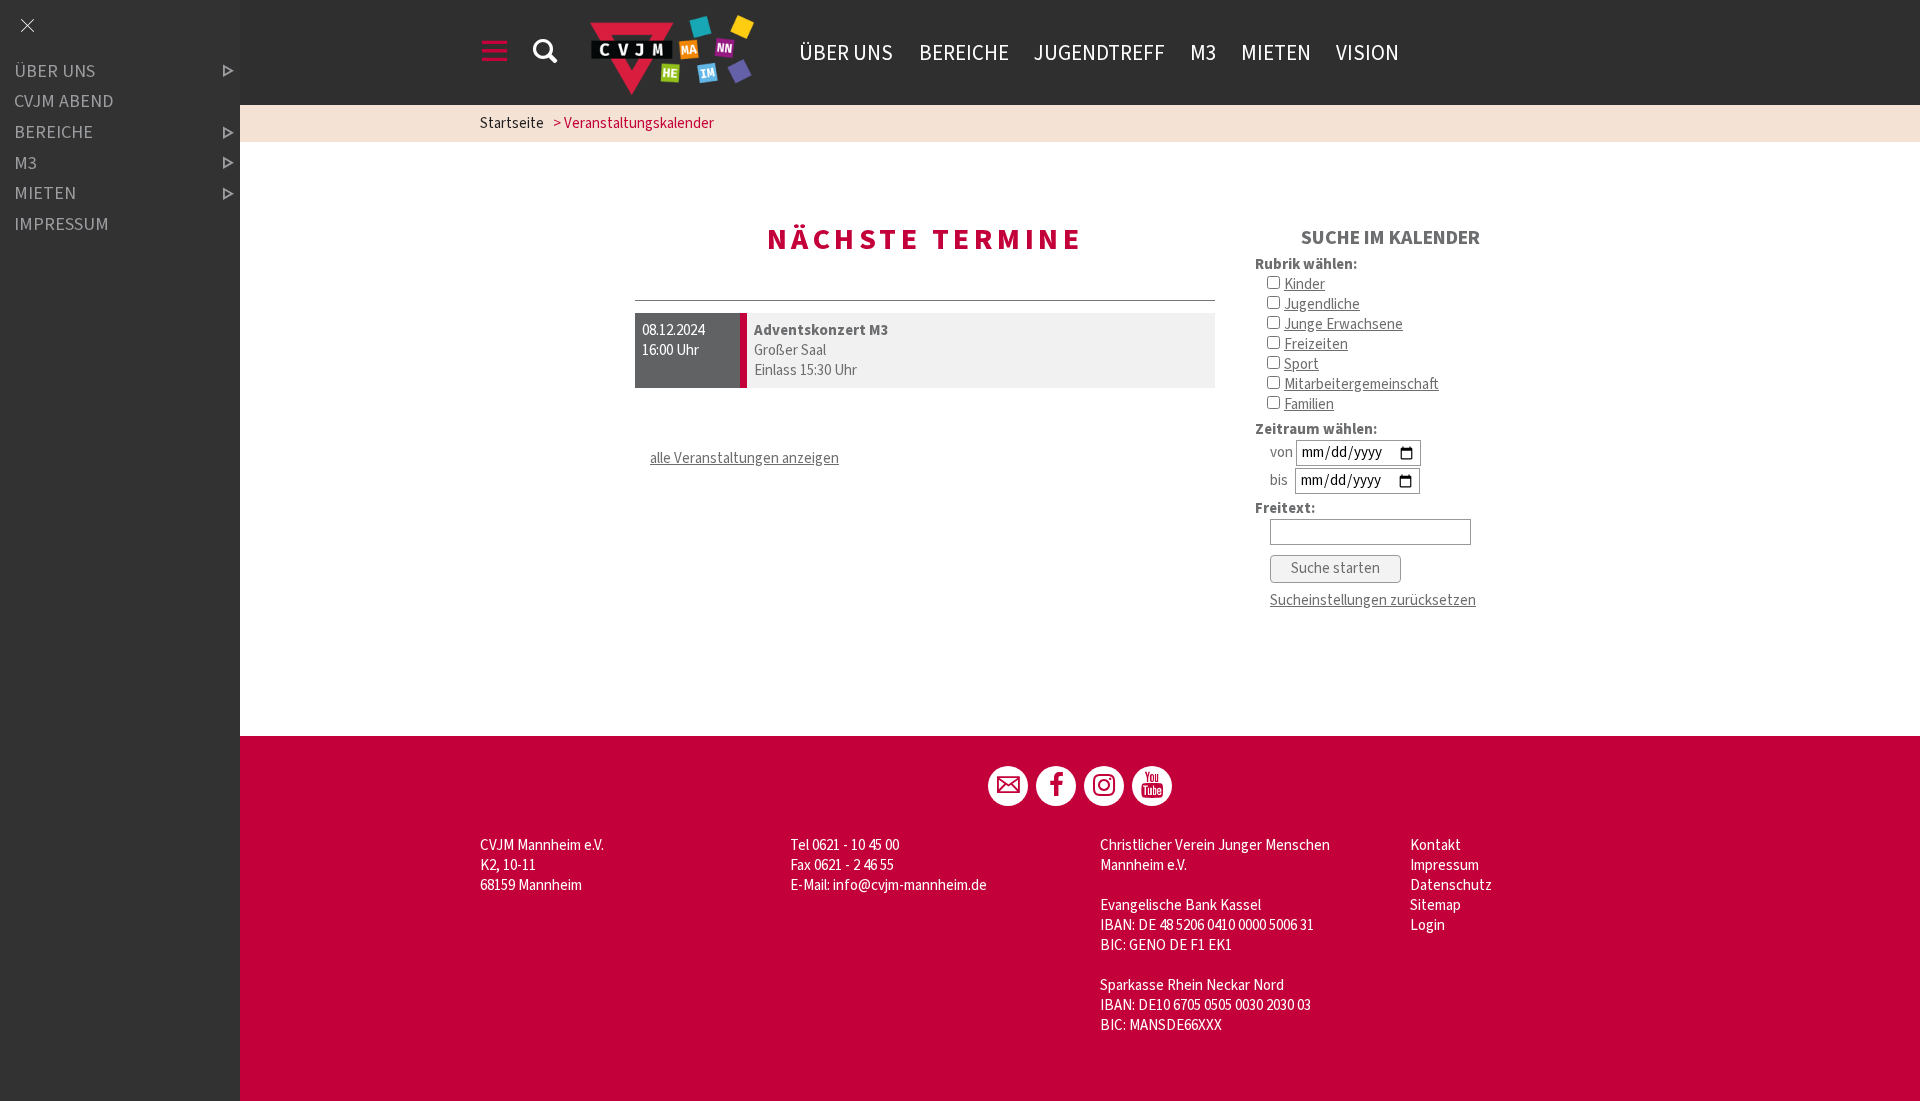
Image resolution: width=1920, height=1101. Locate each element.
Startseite (512, 123)
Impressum (1444, 865)
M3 (1203, 53)
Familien (1309, 404)
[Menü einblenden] (495, 54)
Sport (1301, 364)
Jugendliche (1322, 304)
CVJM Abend (63, 102)
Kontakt (1435, 845)
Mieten (1276, 53)
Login (1427, 925)
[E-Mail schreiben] (1008, 786)
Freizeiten (1316, 344)
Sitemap (1435, 905)
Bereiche (964, 53)
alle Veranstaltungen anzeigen (744, 458)
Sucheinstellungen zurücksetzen (1373, 600)
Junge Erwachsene (1343, 324)
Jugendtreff (1099, 53)
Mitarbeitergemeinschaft (1361, 384)
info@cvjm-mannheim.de (910, 885)
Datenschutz (1451, 885)
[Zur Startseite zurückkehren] (672, 24)
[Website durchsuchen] (545, 54)
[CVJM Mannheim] (1104, 786)
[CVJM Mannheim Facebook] (1056, 786)
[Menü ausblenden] (27, 27)
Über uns (846, 53)
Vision (1367, 53)
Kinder (1304, 284)
